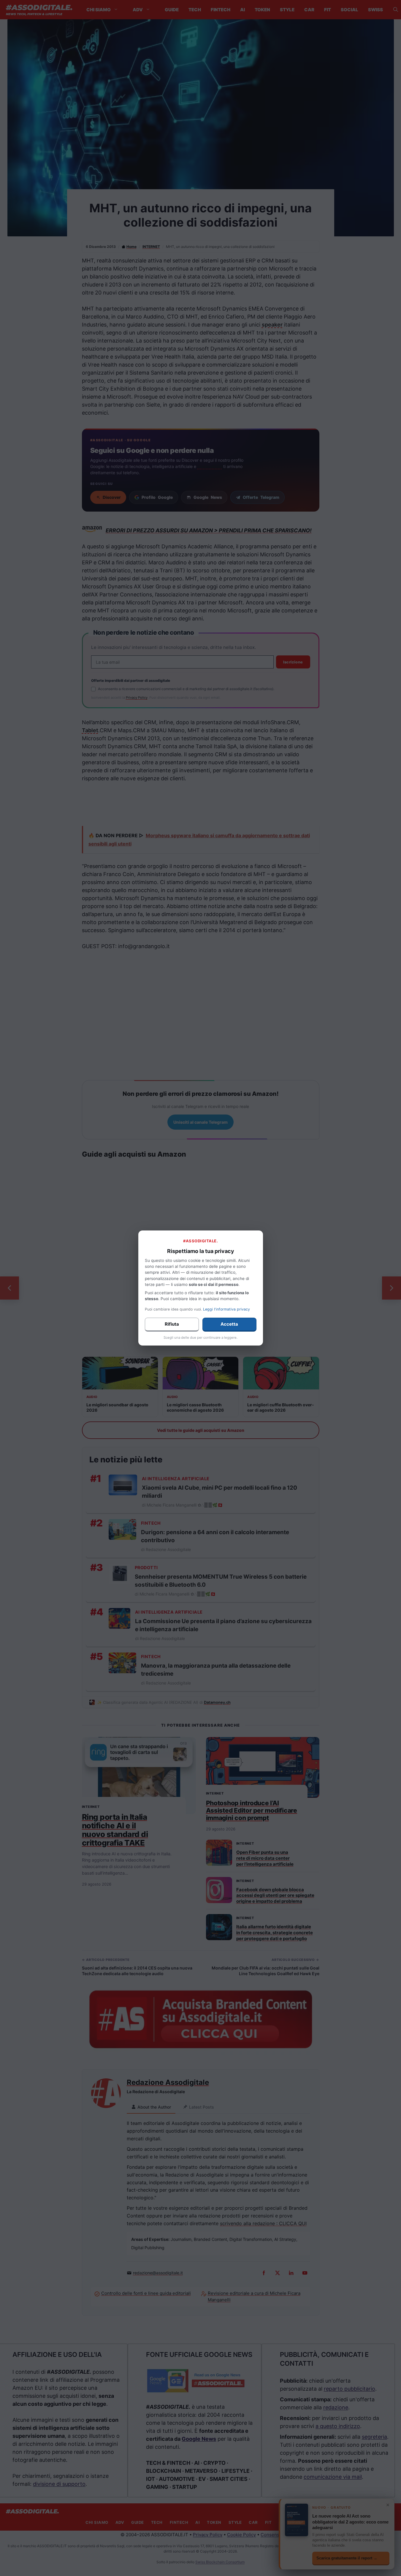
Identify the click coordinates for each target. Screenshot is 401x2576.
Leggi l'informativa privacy (226, 1309)
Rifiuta (172, 1324)
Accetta (229, 1324)
